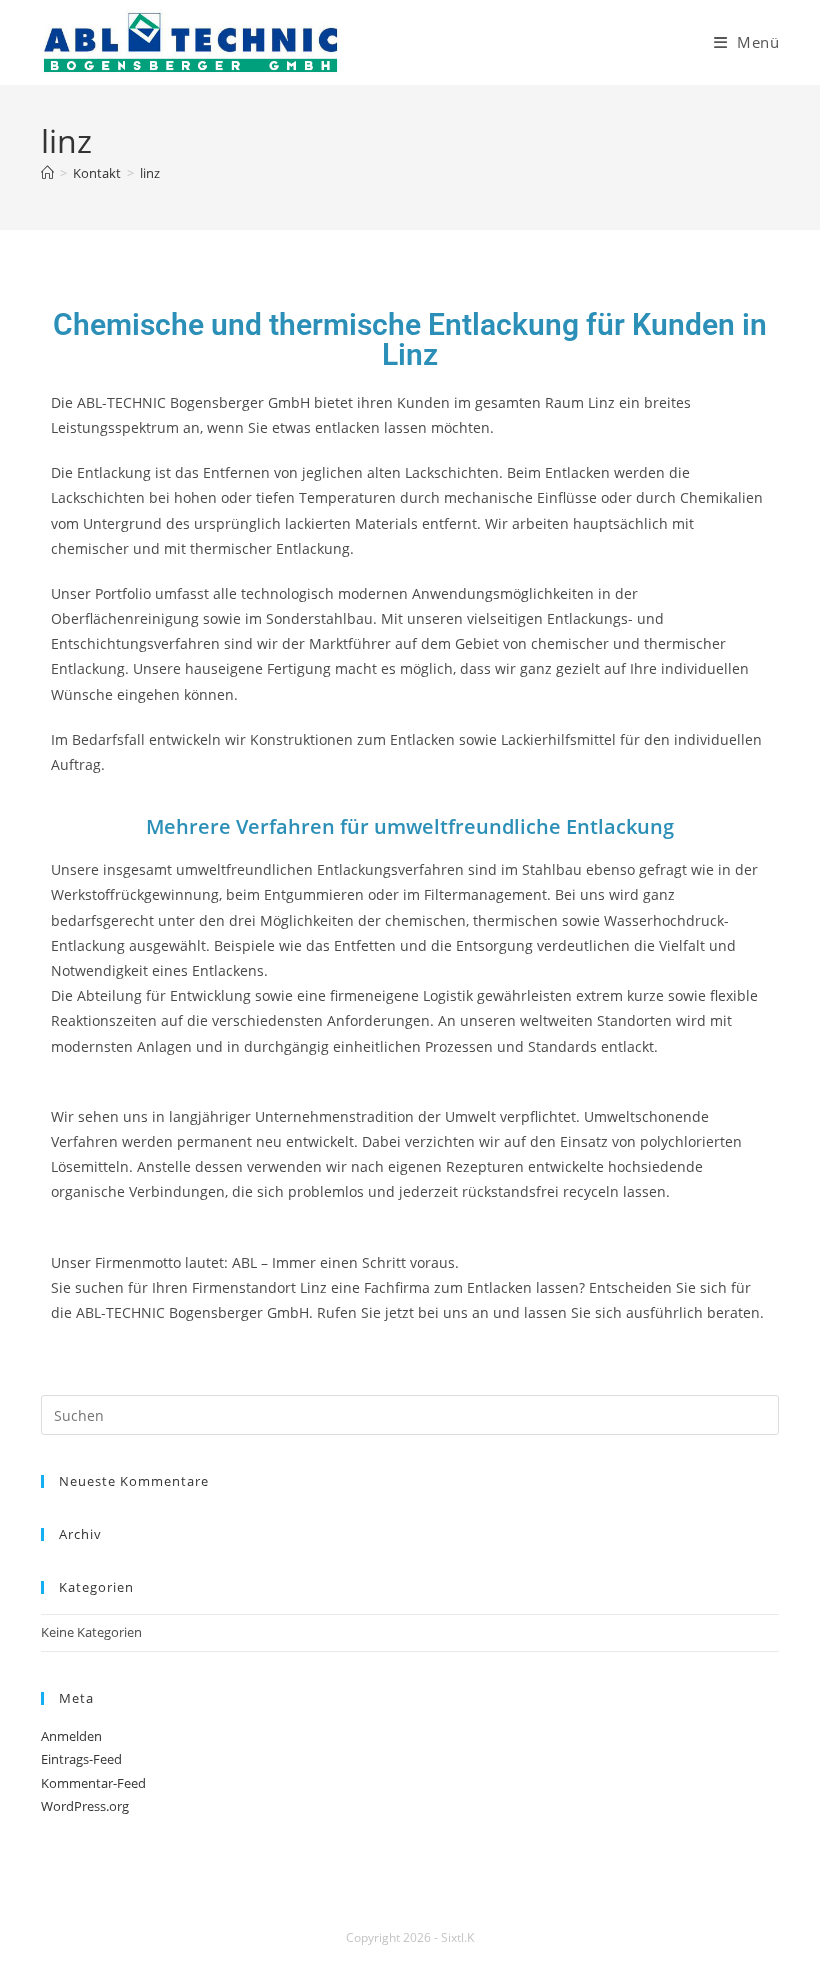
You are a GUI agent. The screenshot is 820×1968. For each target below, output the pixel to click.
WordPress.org (85, 1806)
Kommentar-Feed (93, 1783)
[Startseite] (47, 173)
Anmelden (71, 1736)
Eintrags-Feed (81, 1759)
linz (150, 173)
